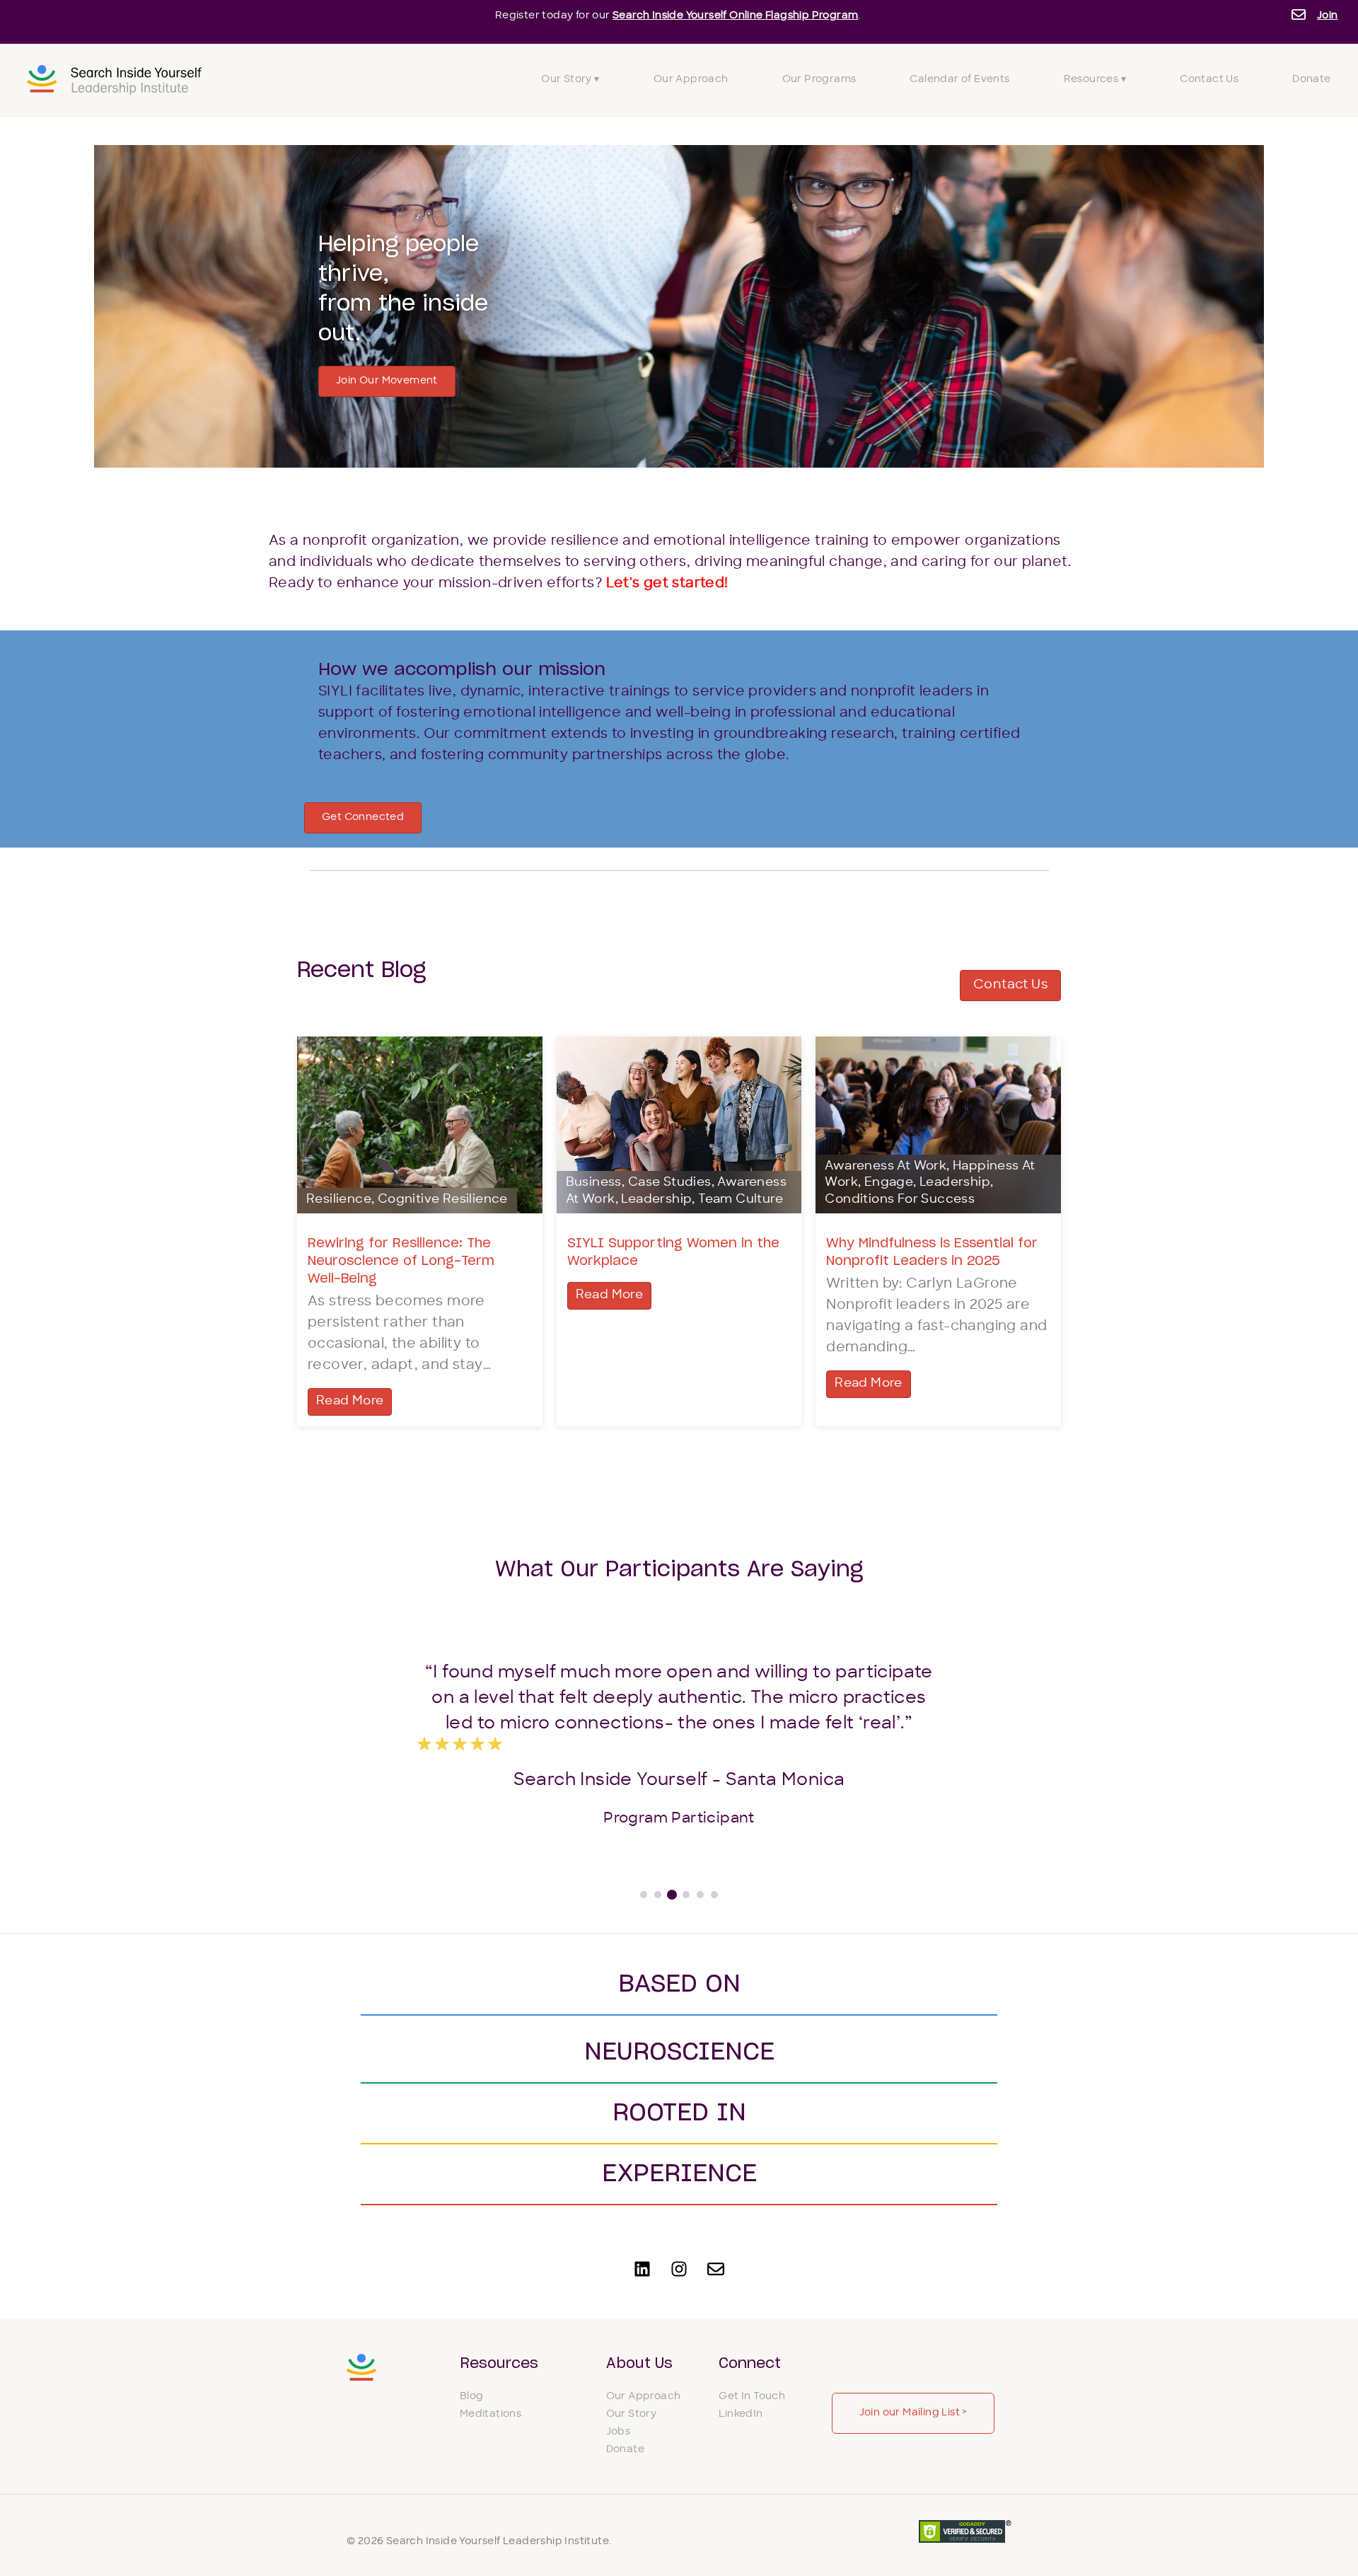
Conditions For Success (900, 1200)
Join (1328, 16)
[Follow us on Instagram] (679, 2269)
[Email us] (716, 2269)
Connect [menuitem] (750, 2364)
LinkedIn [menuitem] (741, 2414)
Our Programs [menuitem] (819, 80)
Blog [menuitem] (472, 2397)
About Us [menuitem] (639, 2364)
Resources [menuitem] (499, 2364)
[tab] (644, 1895)
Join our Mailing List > (913, 2413)
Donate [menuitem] (1311, 80)
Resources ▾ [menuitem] (1095, 80)
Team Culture (741, 1200)
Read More (350, 1402)
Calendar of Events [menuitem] (959, 80)
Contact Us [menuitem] (1209, 80)
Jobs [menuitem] (619, 2432)
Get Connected (363, 818)
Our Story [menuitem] (632, 2414)
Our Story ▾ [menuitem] (570, 80)
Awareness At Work (886, 1167)
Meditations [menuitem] (491, 2414)
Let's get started (665, 584)
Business (594, 1183)
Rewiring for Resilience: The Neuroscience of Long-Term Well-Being (401, 1261)
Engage (889, 1183)
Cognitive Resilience (443, 1200)
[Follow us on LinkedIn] (642, 2269)
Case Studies (670, 1183)
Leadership (656, 1200)
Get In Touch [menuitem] (752, 2397)
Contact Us (1010, 985)
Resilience (339, 1200)
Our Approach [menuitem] (691, 80)
